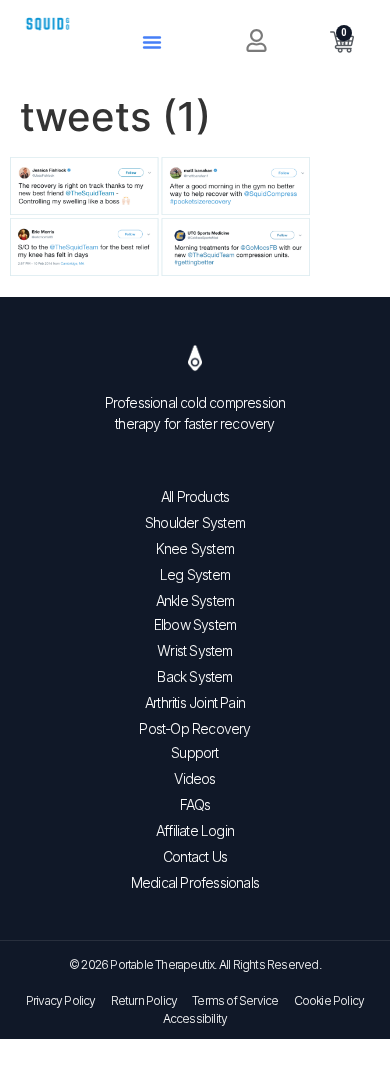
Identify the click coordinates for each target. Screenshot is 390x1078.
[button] (152, 42)
